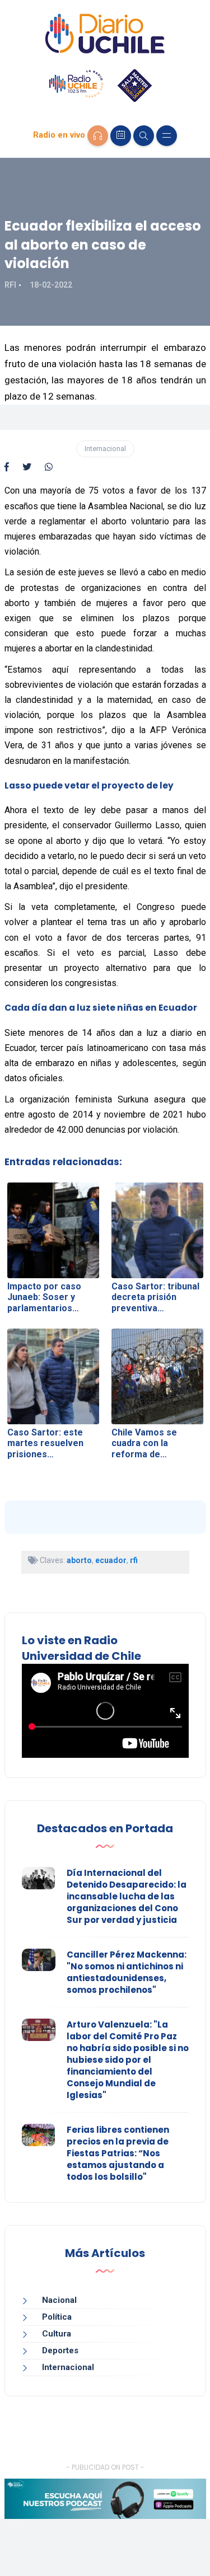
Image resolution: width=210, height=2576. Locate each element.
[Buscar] (144, 136)
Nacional (59, 2300)
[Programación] (121, 136)
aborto (79, 1560)
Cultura (57, 2334)
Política (57, 2317)
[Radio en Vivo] (98, 136)
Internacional (105, 449)
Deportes (60, 2350)
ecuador (111, 1560)
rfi (134, 1560)
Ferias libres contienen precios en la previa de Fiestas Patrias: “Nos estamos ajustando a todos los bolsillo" (118, 2153)
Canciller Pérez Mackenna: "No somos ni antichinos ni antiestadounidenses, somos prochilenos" (127, 1972)
